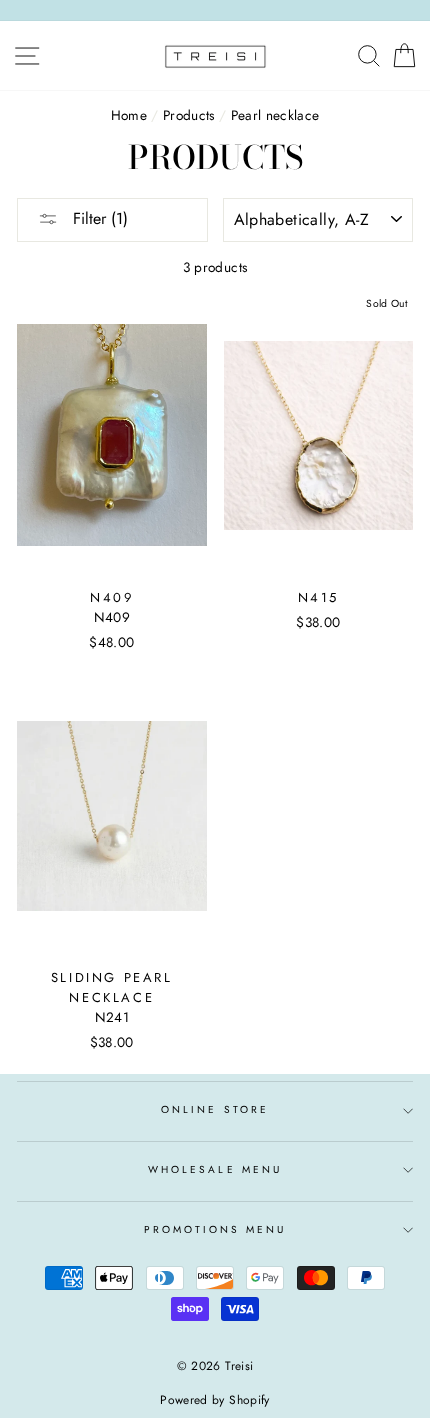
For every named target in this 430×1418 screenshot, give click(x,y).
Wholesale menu (215, 1169)
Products (189, 115)
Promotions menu (215, 1229)
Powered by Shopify (214, 1400)
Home (129, 115)
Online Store (215, 1109)
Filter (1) (98, 218)
